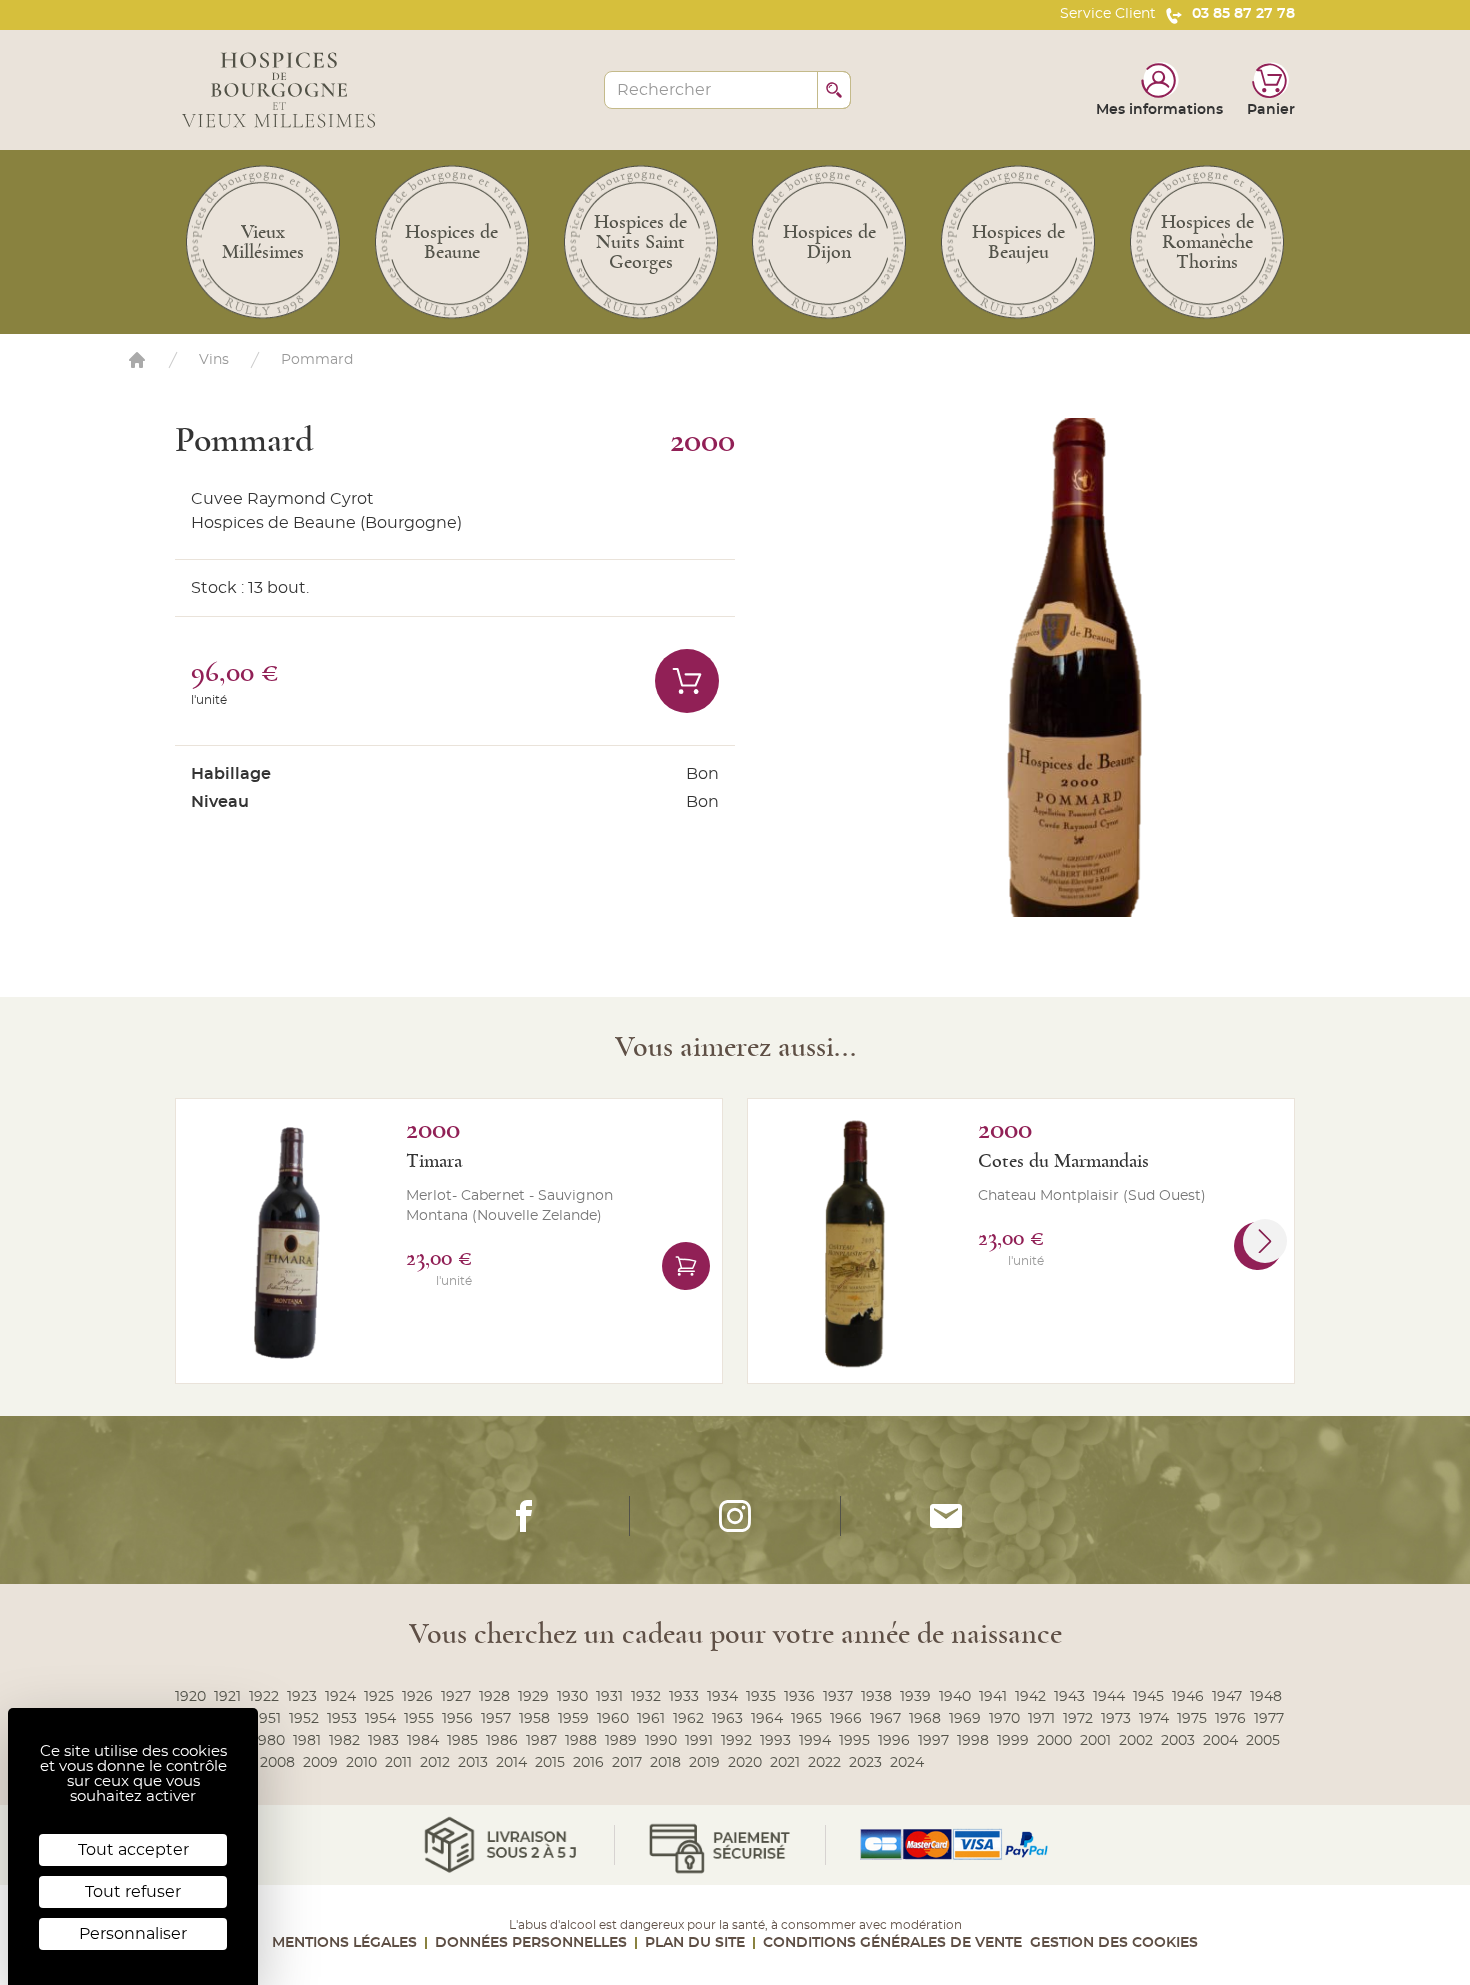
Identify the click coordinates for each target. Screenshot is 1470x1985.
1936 (799, 1697)
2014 (511, 1763)
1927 (456, 1697)
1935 (761, 1697)
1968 (925, 1719)
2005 (1263, 1741)
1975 (1192, 1719)
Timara (434, 1161)
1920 (190, 1697)
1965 (806, 1719)
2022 (824, 1763)
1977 (1269, 1719)
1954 (380, 1719)
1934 (722, 1697)
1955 (419, 1719)
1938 (876, 1697)
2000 (1054, 1741)
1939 (915, 1697)
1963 (727, 1719)
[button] (1265, 1241)
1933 (684, 1697)
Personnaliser (133, 1934)
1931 (609, 1697)
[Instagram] (735, 1516)
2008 (277, 1763)
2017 (627, 1763)
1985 (462, 1741)
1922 (264, 1697)
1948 (1266, 1697)
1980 (269, 1741)
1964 (767, 1719)
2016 (588, 1763)
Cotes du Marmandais (1063, 1161)
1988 (581, 1741)
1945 (1148, 1697)
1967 (885, 1719)
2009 (320, 1763)
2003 (1178, 1741)
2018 (665, 1763)
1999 (1013, 1741)
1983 (383, 1741)
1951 (267, 1719)
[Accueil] (137, 360)
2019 (704, 1763)
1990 (661, 1741)
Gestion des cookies (1114, 1943)
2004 (1220, 1741)
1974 (1154, 1719)
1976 (1230, 1719)
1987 (541, 1741)
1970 (1004, 1719)
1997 (933, 1741)
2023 (865, 1763)
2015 (550, 1763)
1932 (646, 1697)
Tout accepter (133, 1850)
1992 (736, 1741)
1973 (1116, 1719)
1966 (846, 1719)
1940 (955, 1697)
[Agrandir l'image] (1108, 667)
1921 (227, 1697)
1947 (1227, 1697)
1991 (699, 1741)
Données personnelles (531, 1943)
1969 (965, 1719)
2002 (1136, 1741)
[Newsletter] (946, 1516)
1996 (894, 1741)
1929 (533, 1697)
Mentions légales (344, 1943)
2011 (398, 1763)
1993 (775, 1741)
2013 (473, 1763)
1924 (340, 1697)
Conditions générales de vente (892, 1943)
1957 (496, 1719)
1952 (304, 1719)
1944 (1109, 1697)
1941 (993, 1697)
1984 (423, 1741)
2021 (785, 1763)
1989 (621, 1741)
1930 (572, 1697)
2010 (361, 1763)
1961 (651, 1719)
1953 (342, 1719)
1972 (1078, 1719)
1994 (815, 1741)
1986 (502, 1741)
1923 (302, 1697)
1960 (613, 1719)
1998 (973, 1741)
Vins (214, 360)
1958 (534, 1719)
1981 (307, 1741)
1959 (573, 1719)
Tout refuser (133, 1892)
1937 (838, 1697)
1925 (379, 1697)
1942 (1030, 1697)
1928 (494, 1697)
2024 (907, 1763)
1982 (344, 1741)
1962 (688, 1719)
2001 (1095, 1741)
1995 (854, 1741)
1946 (1188, 1697)
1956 (457, 1719)
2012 (435, 1763)
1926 (417, 1697)
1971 (1041, 1719)
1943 (1069, 1697)
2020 (745, 1763)
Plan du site (695, 1943)
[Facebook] (524, 1516)
